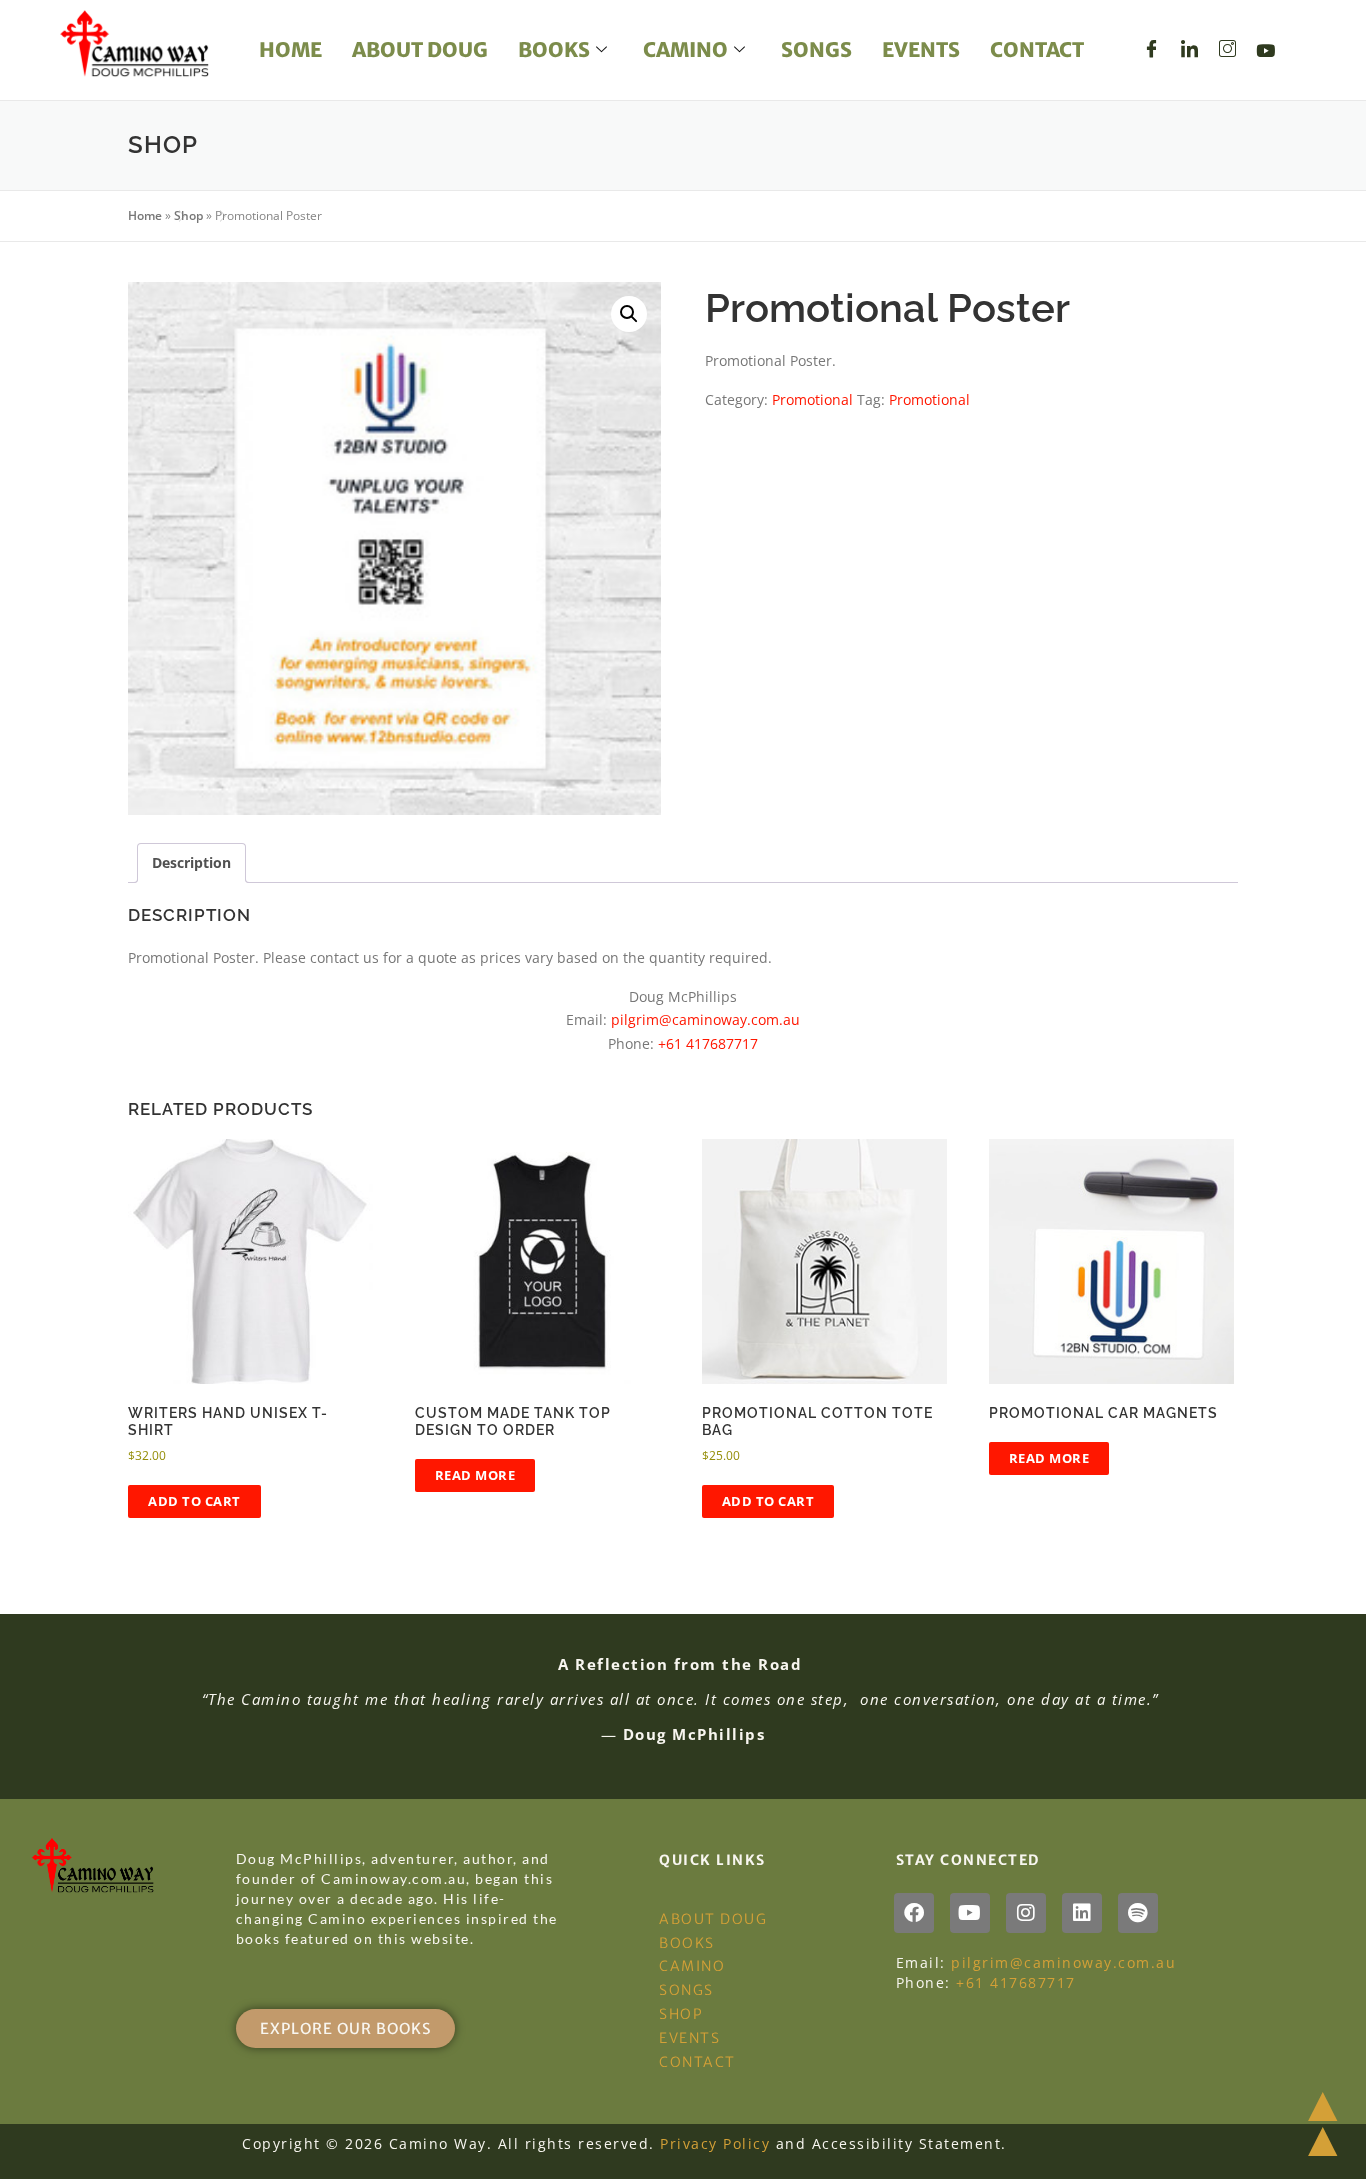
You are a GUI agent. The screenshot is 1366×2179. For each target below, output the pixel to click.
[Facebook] (1152, 50)
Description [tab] (191, 862)
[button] (629, 314)
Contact (1037, 49)
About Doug (420, 49)
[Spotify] (1138, 1913)
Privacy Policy (715, 2143)
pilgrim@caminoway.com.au (705, 1019)
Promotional (812, 399)
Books (554, 49)
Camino (685, 49)
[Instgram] (1228, 50)
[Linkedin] (1082, 1913)
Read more (475, 1475)
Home (290, 49)
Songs (816, 49)
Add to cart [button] (194, 1501)
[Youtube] (1266, 50)
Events (921, 49)
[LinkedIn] (1190, 50)
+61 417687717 (708, 1043)
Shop (188, 215)
